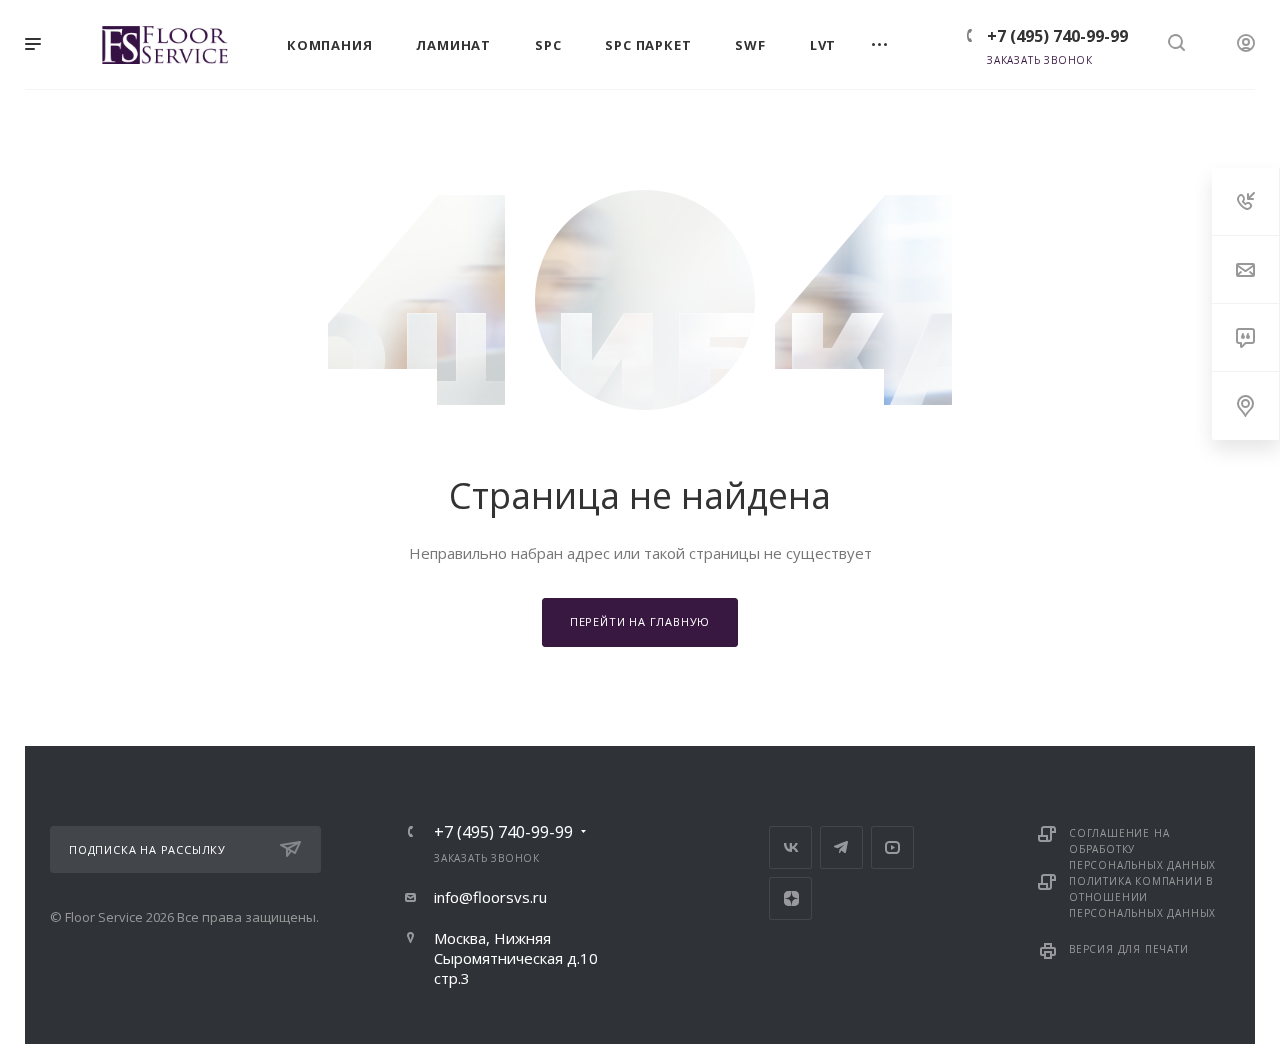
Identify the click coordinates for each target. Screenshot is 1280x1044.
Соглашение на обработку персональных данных (1142, 849)
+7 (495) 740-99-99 (1057, 36)
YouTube (892, 847)
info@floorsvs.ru (490, 897)
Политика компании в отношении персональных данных (1142, 897)
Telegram (841, 847)
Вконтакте (790, 847)
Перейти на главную (640, 621)
